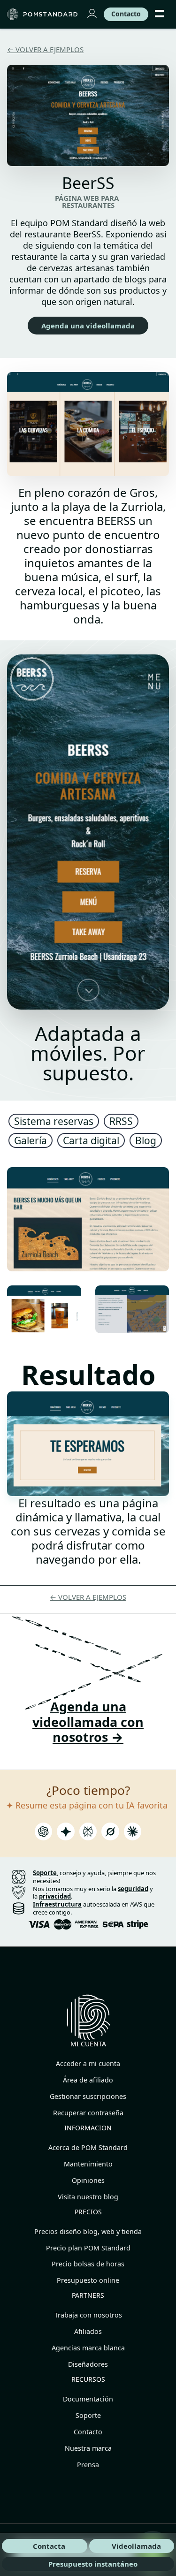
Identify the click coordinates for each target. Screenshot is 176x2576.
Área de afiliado (88, 2080)
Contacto (88, 2432)
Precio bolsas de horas (88, 2264)
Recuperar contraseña (88, 2113)
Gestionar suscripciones (88, 2096)
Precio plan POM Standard (88, 2248)
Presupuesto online (88, 2280)
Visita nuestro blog (88, 2197)
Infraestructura (57, 1904)
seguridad (133, 1889)
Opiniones (88, 2180)
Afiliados (88, 2331)
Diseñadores (88, 2364)
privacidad (55, 1896)
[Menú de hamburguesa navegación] (160, 14)
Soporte (88, 2415)
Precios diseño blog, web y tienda (88, 2231)
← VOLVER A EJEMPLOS (45, 49)
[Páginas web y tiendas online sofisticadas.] (43, 14)
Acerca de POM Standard (88, 2147)
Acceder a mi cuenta (88, 2063)
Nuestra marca (88, 2448)
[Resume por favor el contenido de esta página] (44, 1834)
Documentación (88, 2399)
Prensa (88, 2465)
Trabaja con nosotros (88, 2315)
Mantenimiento (88, 2164)
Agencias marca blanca (88, 2348)
